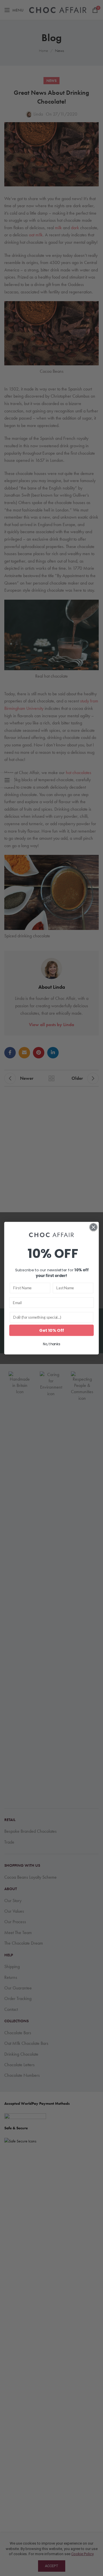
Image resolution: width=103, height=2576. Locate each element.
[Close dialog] (94, 1227)
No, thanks (51, 1344)
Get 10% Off (51, 1330)
